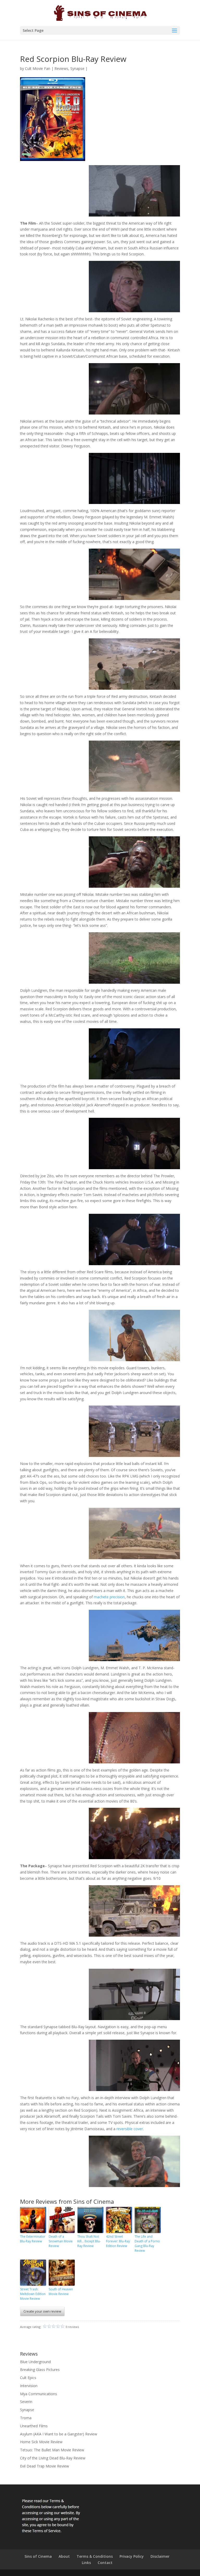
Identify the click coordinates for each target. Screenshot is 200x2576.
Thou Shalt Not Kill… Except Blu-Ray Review (89, 2241)
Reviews (61, 68)
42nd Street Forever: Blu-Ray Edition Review (118, 2241)
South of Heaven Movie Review (61, 2292)
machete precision (109, 1597)
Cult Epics (28, 2378)
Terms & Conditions (95, 2556)
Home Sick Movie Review (41, 2442)
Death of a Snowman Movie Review (61, 2241)
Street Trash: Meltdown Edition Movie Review (33, 2294)
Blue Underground (35, 2362)
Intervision (29, 2386)
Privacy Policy (132, 2556)
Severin (26, 2402)
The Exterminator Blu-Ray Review (33, 2239)
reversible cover (130, 2129)
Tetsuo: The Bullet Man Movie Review (52, 2450)
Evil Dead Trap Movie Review (45, 2466)
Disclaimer (160, 2556)
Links (86, 2563)
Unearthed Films (34, 2426)
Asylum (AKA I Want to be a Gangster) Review (59, 2434)
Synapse (77, 68)
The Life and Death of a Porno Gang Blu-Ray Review (147, 2244)
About (64, 2556)
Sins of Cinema (38, 2556)
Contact (105, 2563)
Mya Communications (39, 2394)
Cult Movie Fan (38, 68)
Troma (26, 2418)
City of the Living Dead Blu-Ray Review (53, 2458)
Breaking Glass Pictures (40, 2370)
